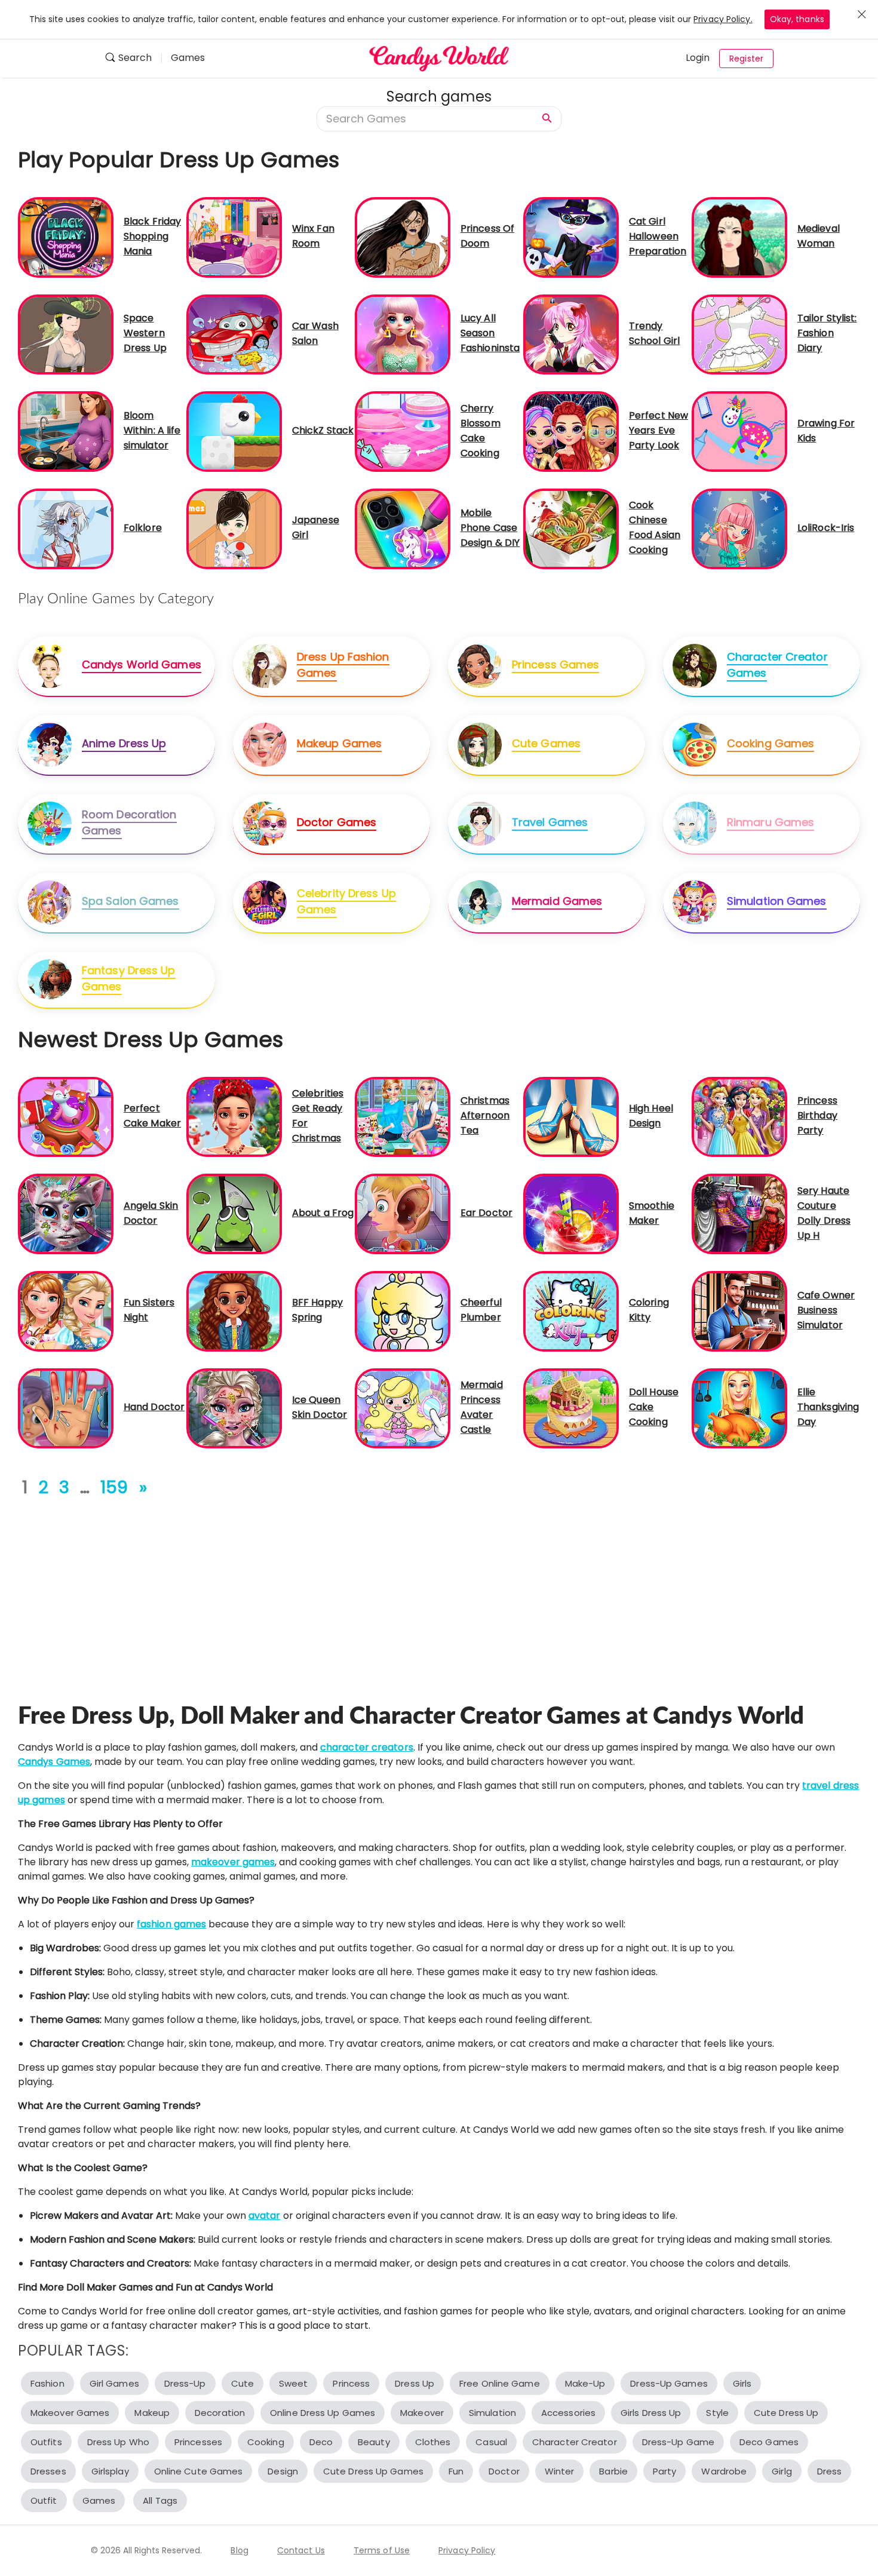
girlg (782, 2471)
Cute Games (546, 743)
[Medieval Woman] (739, 237)
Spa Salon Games (131, 901)
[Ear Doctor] (403, 1213)
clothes (433, 2442)
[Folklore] (66, 528)
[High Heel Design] (571, 1116)
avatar (265, 2216)
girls (742, 2383)
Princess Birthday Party (817, 1115)
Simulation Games (777, 901)
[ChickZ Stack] (234, 431)
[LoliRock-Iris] (739, 528)
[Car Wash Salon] (234, 334)
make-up (585, 2383)
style (717, 2413)
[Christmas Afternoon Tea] (403, 1116)
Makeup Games (339, 743)
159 (114, 1487)
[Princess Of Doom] (403, 237)
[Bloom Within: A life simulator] (66, 431)
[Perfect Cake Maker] (66, 1116)
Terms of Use (382, 2550)
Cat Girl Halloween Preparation (658, 236)
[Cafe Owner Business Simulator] (739, 1311)
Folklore (143, 528)
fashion (47, 2383)
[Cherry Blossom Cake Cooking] (403, 431)
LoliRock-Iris (826, 528)
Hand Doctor (154, 1407)
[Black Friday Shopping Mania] (66, 237)
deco (321, 2442)
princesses (198, 2442)
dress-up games (669, 2383)
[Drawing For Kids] (739, 431)
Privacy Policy (467, 2550)
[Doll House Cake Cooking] (571, 1407)
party (665, 2471)
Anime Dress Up (124, 743)
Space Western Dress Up (145, 333)
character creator (575, 2442)
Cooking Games (770, 743)
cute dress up (786, 2413)
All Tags (160, 2500)
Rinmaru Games (770, 822)
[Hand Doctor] (66, 1407)
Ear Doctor (486, 1213)
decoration (220, 2413)
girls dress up (651, 2413)
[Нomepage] (439, 59)
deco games (769, 2442)
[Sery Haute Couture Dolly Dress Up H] (739, 1213)
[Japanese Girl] (234, 528)
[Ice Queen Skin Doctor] (234, 1407)
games (99, 2500)
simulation (492, 2413)
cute (242, 2383)
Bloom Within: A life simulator (152, 430)
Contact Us (301, 2550)
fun (456, 2471)
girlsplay (110, 2471)
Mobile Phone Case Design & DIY (490, 528)
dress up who (118, 2442)
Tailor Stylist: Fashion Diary (827, 333)
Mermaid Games (557, 901)
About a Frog (323, 1213)
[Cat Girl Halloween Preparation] (571, 237)
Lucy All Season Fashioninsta (490, 333)
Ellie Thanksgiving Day (828, 1407)
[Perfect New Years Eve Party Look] (571, 431)
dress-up (185, 2383)
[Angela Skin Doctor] (66, 1213)
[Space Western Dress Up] (66, 334)
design (283, 2471)
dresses (48, 2471)
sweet (294, 2383)
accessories (568, 2413)
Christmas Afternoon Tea (485, 1115)
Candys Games (54, 1762)
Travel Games (550, 822)
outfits (46, 2442)
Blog (239, 2550)
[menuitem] (133, 59)
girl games (114, 2383)
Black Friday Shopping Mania (152, 236)
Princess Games (555, 664)
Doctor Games (337, 822)
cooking (266, 2442)
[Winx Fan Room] (234, 237)
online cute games (199, 2471)
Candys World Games (142, 664)
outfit (44, 2500)
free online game (500, 2383)
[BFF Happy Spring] (234, 1311)
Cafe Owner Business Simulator (826, 1310)
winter (560, 2471)
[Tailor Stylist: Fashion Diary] (739, 334)
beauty (374, 2442)
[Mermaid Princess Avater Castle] (403, 1407)
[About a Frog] (234, 1213)
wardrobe (724, 2471)
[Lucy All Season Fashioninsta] (403, 334)
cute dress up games (373, 2471)
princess (351, 2383)
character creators (367, 1747)
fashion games (171, 1924)
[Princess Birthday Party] (739, 1116)
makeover (422, 2413)
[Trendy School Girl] (571, 334)
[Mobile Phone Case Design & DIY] (403, 528)
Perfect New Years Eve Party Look (658, 430)
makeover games (233, 1862)
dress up (415, 2383)
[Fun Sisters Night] (66, 1311)
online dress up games (323, 2413)
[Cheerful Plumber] (403, 1311)
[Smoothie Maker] (571, 1213)
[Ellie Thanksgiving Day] (739, 1407)
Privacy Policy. (723, 19)
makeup (152, 2413)
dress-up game (678, 2442)
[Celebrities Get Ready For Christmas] (234, 1116)
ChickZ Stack (323, 430)
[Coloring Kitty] (571, 1311)
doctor (504, 2471)
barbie (613, 2471)
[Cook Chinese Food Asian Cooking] (571, 528)
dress (830, 2471)
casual (491, 2442)
